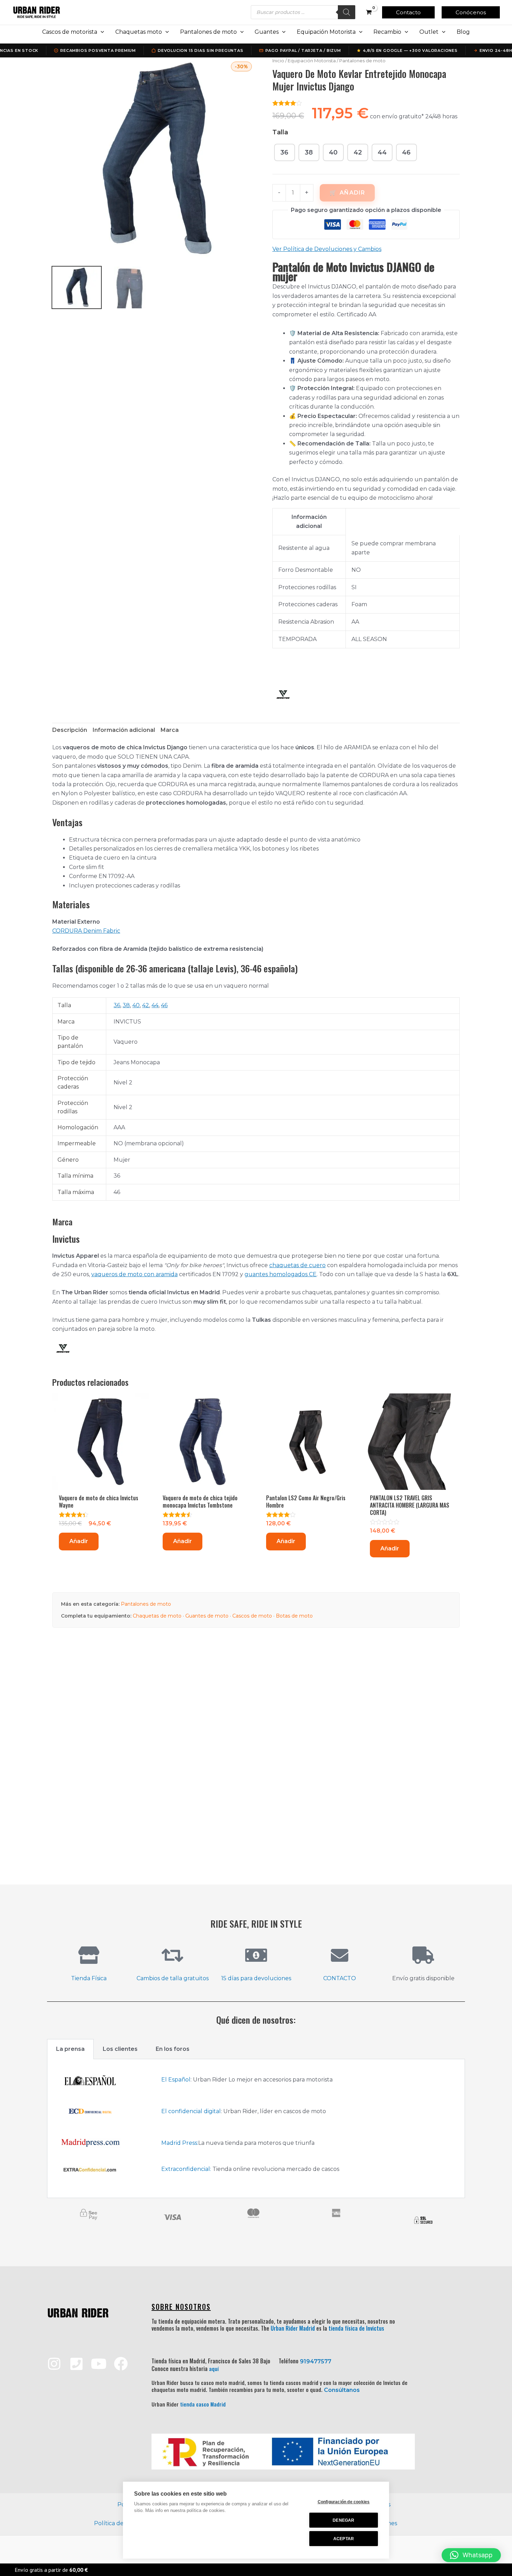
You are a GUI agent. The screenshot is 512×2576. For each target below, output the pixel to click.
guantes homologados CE (281, 1274)
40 (136, 1005)
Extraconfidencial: (186, 2169)
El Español (176, 2080)
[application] (101, 32)
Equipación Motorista (326, 32)
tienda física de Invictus (356, 2328)
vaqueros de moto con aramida (134, 1274)
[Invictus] (283, 695)
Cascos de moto (252, 1616)
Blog (463, 32)
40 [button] (333, 152)
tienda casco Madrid (203, 2404)
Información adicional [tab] (124, 730)
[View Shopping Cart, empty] (369, 12)
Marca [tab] (170, 730)
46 (164, 1005)
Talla (280, 132)
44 (155, 1005)
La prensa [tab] (70, 2049)
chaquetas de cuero (297, 1265)
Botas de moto (294, 1616)
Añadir (352, 193)
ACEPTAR (344, 2539)
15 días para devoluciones (256, 1978)
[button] (408, 12)
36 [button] (284, 152)
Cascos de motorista (70, 32)
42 (146, 1005)
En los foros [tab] (173, 2049)
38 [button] (309, 152)
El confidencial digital (191, 2111)
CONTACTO (340, 1978)
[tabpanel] (256, 2129)
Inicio (278, 61)
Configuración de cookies (344, 2502)
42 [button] (358, 152)
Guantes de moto (207, 1616)
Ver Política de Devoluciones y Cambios (327, 249)
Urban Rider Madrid (293, 2328)
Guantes (267, 32)
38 (126, 1005)
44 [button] (382, 152)
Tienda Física (89, 1978)
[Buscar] (347, 12)
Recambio (387, 32)
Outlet (429, 32)
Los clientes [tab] (120, 2049)
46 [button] (406, 152)
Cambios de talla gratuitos (173, 1978)
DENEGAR (343, 2520)
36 (117, 1005)
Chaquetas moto (139, 32)
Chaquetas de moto (157, 1616)
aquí (214, 2369)
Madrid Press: (180, 2143)
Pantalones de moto (208, 32)
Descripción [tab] (70, 730)
